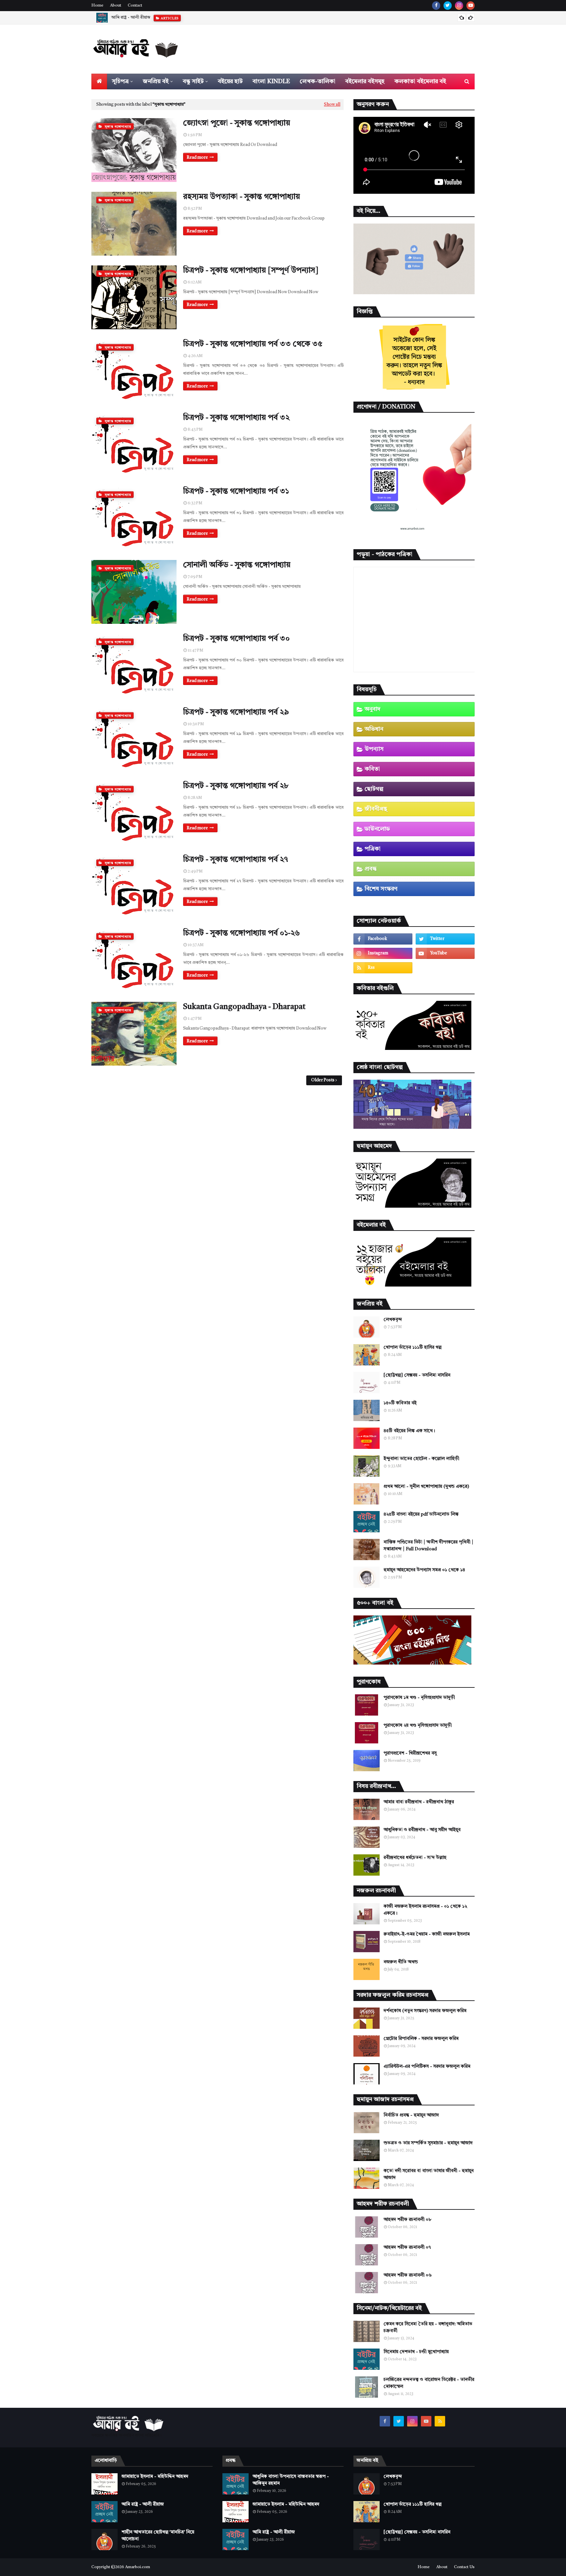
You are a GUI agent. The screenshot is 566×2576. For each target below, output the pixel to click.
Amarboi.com (138, 2567)
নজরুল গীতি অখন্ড (401, 1962)
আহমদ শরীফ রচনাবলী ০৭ (407, 2247)
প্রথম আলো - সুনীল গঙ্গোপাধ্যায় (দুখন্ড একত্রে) (426, 1486)
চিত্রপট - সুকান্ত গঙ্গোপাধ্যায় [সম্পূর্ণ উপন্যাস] (251, 271)
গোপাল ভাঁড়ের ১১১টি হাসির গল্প (413, 1347)
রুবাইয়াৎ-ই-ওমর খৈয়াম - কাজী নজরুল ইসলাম (427, 1934)
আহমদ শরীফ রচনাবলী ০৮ (407, 2220)
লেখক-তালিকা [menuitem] (318, 81)
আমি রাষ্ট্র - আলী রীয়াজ (131, 18)
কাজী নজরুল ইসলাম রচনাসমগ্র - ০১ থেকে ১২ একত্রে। (425, 1910)
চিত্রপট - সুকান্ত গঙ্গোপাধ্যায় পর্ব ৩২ (236, 418)
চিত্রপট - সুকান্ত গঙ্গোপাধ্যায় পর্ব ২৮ (236, 786)
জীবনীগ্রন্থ (376, 809)
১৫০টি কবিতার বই (400, 1403)
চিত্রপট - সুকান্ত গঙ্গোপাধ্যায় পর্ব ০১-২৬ (242, 933)
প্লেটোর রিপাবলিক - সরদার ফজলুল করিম (421, 2039)
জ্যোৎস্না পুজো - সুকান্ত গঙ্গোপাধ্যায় (237, 123)
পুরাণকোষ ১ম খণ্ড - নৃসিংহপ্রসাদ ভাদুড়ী (419, 1698)
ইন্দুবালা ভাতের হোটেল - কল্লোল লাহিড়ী (421, 1459)
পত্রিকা (373, 849)
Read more (197, 158)
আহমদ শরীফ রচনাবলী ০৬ (408, 2275)
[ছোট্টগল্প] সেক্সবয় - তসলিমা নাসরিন (417, 1375)
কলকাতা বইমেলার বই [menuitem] (420, 81)
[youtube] (471, 6)
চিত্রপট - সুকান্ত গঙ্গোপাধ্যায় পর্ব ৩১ (236, 492)
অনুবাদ (373, 709)
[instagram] (459, 6)
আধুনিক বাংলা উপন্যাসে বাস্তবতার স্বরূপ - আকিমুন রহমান (291, 2480)
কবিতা (372, 769)
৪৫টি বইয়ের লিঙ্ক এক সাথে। (409, 1431)
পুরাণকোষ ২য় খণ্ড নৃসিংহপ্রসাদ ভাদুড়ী (418, 1725)
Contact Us (464, 2567)
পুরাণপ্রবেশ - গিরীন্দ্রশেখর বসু (410, 1753)
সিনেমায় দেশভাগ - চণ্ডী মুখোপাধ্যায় (416, 2352)
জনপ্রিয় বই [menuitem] (156, 81)
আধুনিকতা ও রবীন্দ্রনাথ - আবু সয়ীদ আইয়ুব (422, 1830)
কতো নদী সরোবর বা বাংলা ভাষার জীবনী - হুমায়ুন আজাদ (429, 2174)
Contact (135, 6)
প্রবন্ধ (371, 869)
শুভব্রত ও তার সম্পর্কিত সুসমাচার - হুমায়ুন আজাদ (428, 2143)
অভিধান (374, 729)
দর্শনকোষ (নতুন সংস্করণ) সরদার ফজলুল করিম (425, 2011)
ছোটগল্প (374, 789)
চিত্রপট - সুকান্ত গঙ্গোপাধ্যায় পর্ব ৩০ (236, 639)
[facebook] (436, 6)
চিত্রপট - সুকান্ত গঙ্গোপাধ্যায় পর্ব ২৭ (236, 860)
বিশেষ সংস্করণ (381, 889)
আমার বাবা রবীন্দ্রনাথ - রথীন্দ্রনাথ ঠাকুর (419, 1802)
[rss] (383, 968)
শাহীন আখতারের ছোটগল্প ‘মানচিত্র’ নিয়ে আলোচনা (158, 2536)
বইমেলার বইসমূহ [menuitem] (365, 81)
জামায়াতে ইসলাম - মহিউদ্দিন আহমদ (155, 2477)
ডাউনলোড (377, 829)
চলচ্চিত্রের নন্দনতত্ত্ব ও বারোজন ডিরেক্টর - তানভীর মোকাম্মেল (429, 2383)
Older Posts (323, 1080)
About (116, 6)
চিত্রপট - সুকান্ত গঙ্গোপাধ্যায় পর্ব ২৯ (236, 712)
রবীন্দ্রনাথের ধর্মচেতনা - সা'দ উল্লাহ (415, 1858)
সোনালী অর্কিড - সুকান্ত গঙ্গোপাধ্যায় (237, 565)
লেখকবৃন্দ (393, 1320)
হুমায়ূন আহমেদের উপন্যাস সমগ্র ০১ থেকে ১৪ (424, 1570)
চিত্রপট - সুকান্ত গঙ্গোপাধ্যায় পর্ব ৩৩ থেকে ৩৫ (253, 344)
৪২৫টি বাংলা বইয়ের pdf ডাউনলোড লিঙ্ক (421, 1514)
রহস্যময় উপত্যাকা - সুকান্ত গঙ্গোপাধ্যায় (242, 197)
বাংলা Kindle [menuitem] (271, 81)
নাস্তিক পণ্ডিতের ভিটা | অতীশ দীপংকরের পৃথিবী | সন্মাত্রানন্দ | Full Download (428, 1546)
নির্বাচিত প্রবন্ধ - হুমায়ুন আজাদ (411, 2115)
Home (97, 6)
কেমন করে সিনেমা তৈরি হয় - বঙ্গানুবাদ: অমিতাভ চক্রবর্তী (428, 2327)
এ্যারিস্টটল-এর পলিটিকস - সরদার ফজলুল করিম (427, 2066)
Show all (332, 105)
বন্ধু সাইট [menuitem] (193, 81)
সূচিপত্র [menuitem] (120, 81)
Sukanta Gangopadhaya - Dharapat (244, 1007)
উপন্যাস (374, 749)
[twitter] (448, 6)
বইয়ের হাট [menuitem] (230, 81)
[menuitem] (99, 81)
